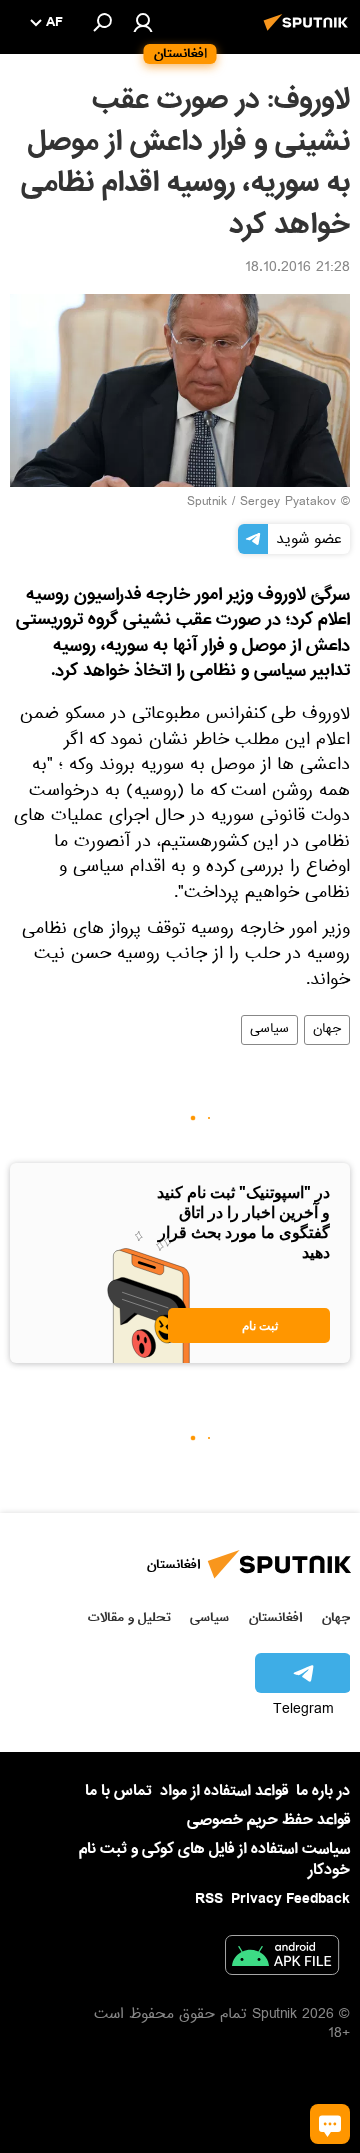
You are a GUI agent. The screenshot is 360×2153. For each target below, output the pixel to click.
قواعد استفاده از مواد (224, 1791)
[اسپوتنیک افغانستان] (309, 33)
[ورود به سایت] (143, 22)
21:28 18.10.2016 (297, 269)
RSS (209, 1899)
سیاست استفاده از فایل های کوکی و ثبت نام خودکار (214, 1859)
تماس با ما (118, 1791)
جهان (327, 1030)
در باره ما (323, 1791)
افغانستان (275, 1617)
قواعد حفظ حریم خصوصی (268, 1820)
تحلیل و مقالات (129, 1617)
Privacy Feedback (290, 1899)
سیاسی (269, 1030)
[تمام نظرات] (330, 2124)
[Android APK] (282, 1959)
